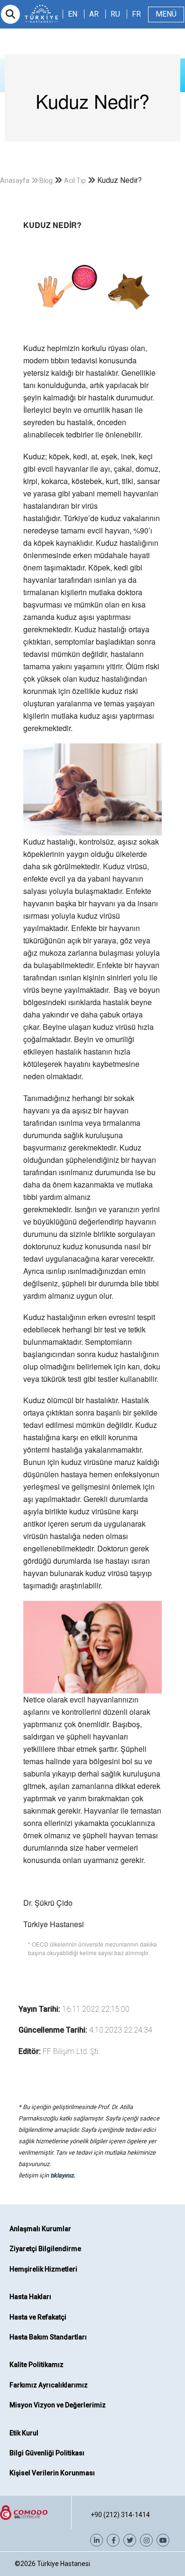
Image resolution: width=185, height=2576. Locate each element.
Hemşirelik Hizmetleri (43, 2269)
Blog (46, 181)
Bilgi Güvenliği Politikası (47, 2453)
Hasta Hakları (30, 2297)
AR (94, 14)
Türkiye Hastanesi (64, 2564)
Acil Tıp (75, 181)
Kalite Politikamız (37, 2365)
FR (136, 14)
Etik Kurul (24, 2433)
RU (115, 14)
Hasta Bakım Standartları (48, 2337)
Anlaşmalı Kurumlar (40, 2229)
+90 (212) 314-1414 (120, 2515)
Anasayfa (15, 181)
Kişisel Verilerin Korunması (52, 2473)
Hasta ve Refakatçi (38, 2317)
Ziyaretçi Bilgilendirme (45, 2249)
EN (73, 14)
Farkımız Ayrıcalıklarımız (49, 2385)
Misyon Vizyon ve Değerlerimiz (58, 2405)
